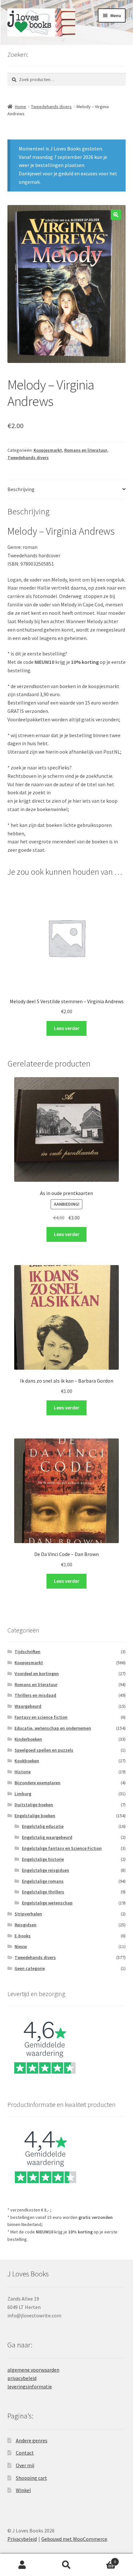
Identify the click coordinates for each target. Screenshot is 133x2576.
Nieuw (21, 1946)
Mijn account (22, 2565)
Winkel (23, 2490)
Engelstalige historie (43, 1859)
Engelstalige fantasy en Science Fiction (62, 1848)
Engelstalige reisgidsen (46, 1870)
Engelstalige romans (43, 1881)
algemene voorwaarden (33, 2370)
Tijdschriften (27, 1652)
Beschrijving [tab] (21, 489)
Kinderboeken (28, 1739)
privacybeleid (22, 2378)
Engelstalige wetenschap (47, 1903)
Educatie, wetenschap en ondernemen (53, 1728)
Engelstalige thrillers (43, 1892)
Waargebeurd (28, 1706)
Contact (25, 2453)
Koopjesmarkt (48, 450)
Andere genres (32, 2440)
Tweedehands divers (51, 107)
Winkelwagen (102, 2559)
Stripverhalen (28, 1914)
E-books (23, 1936)
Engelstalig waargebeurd (47, 1837)
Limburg (23, 1794)
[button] (116, 215)
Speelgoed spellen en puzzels (44, 1750)
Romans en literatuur (86, 450)
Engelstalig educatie (43, 1826)
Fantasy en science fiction (41, 1717)
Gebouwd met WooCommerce (74, 2539)
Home (20, 107)
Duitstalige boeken (34, 1805)
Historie (23, 1772)
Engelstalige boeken (35, 1816)
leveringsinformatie (30, 2386)
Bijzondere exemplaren (37, 1783)
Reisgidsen (26, 1925)
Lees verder (67, 1028)
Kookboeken (27, 1761)
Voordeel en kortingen (37, 1674)
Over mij (25, 2465)
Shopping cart (31, 2478)
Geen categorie (30, 1968)
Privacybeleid (22, 2539)
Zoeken (66, 2565)
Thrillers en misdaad (35, 1695)
